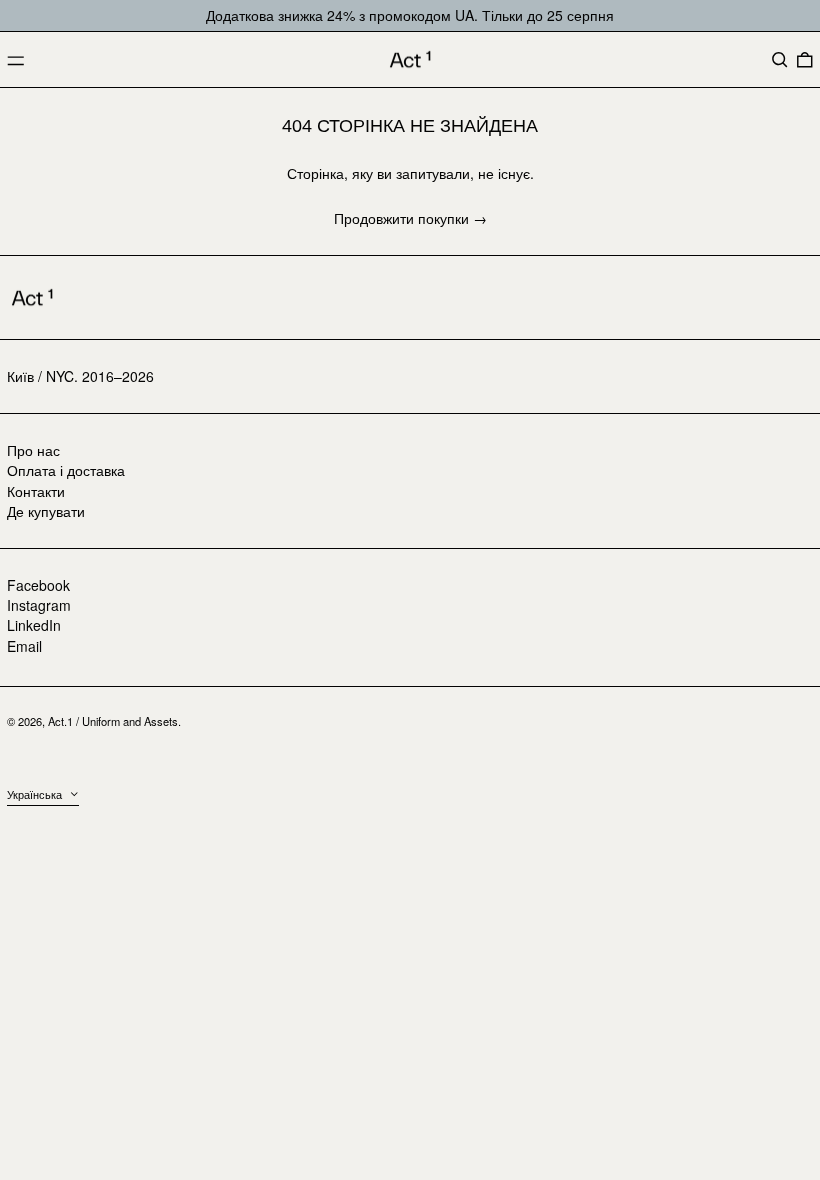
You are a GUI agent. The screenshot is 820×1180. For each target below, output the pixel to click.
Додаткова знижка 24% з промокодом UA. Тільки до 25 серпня (410, 15)
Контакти (36, 491)
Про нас (33, 450)
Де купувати (46, 511)
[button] (780, 60)
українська (36, 794)
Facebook (38, 585)
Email (24, 646)
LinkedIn (34, 625)
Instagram (39, 605)
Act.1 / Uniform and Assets (113, 721)
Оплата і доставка (66, 470)
